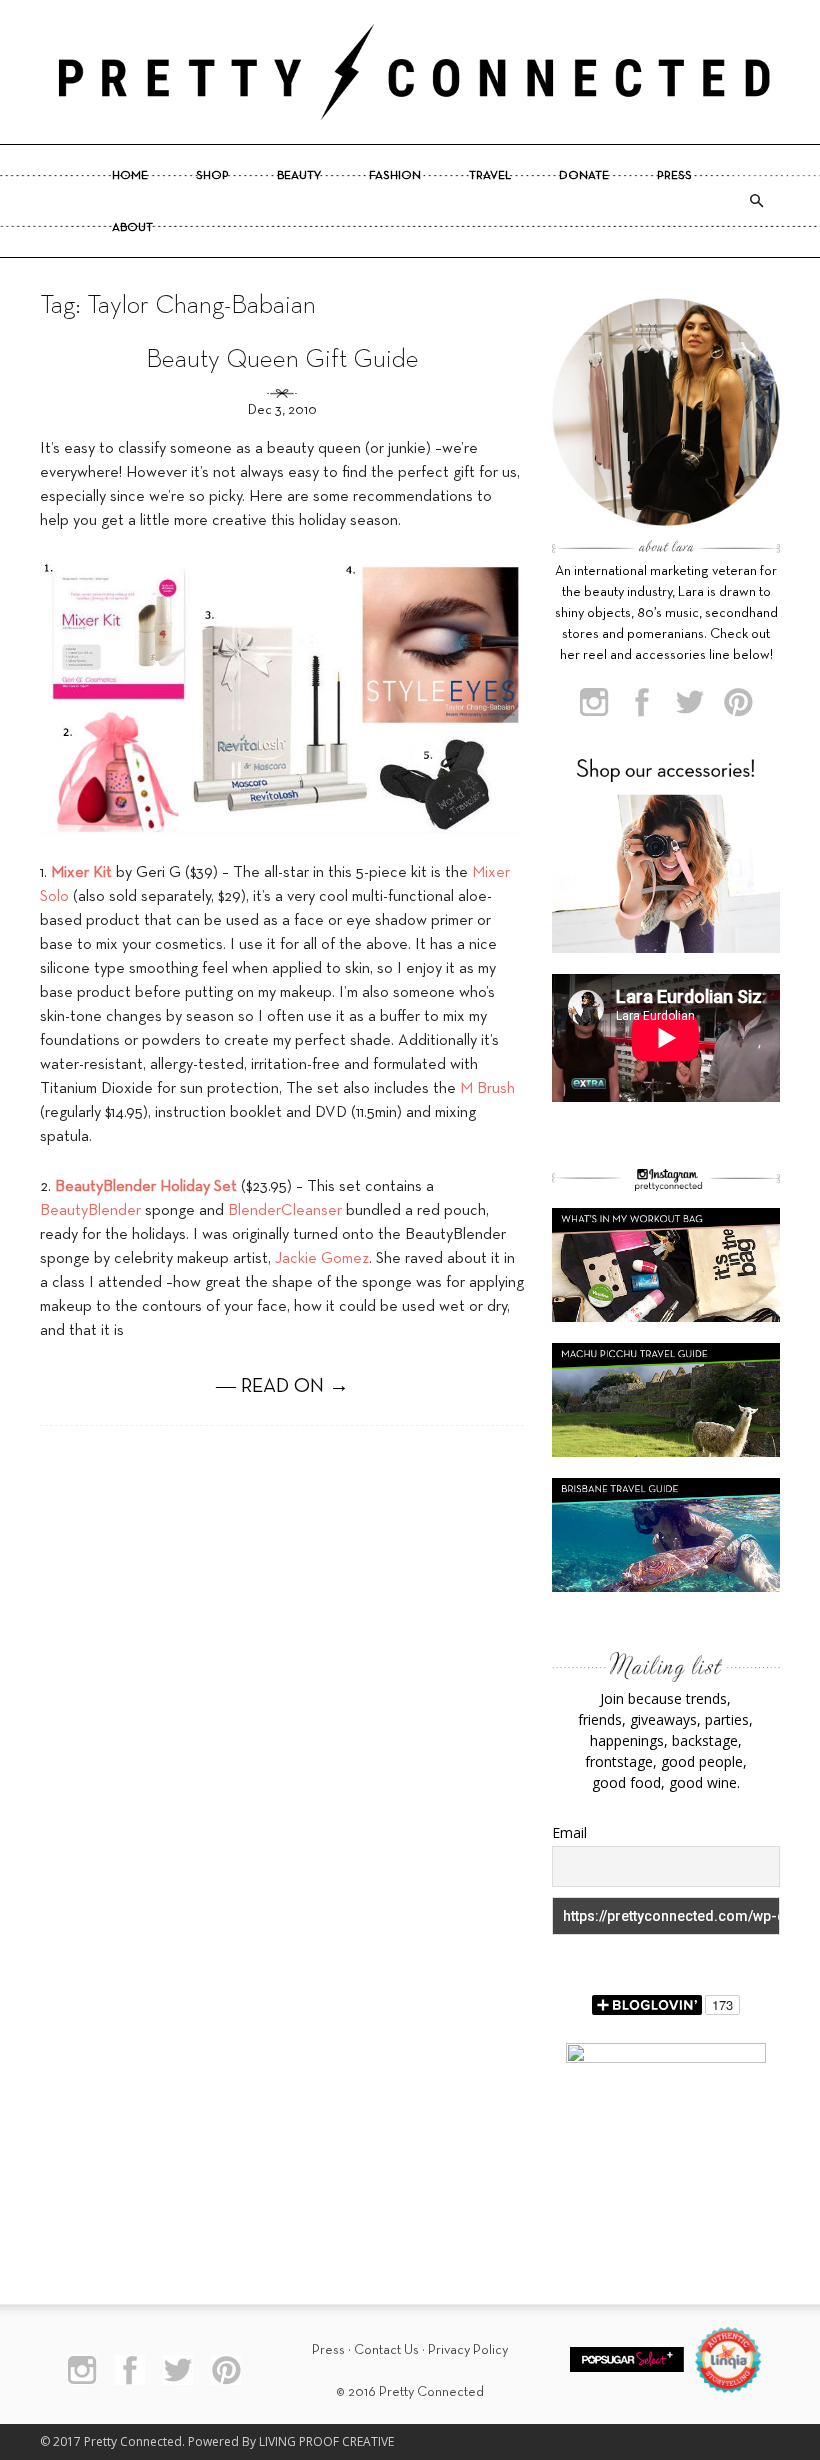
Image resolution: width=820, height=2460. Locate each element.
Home (130, 176)
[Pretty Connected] (410, 72)
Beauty (299, 176)
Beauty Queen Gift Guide (282, 360)
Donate (584, 176)
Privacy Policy (468, 2350)
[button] (756, 201)
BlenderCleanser (285, 1211)
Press (674, 176)
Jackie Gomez (322, 1259)
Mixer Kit (81, 873)
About (132, 228)
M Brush (487, 1089)
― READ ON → (282, 1387)
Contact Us (386, 2350)
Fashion (395, 176)
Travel (490, 176)
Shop (212, 176)
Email (569, 1832)
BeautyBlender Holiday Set (146, 1187)
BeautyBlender (90, 1211)
